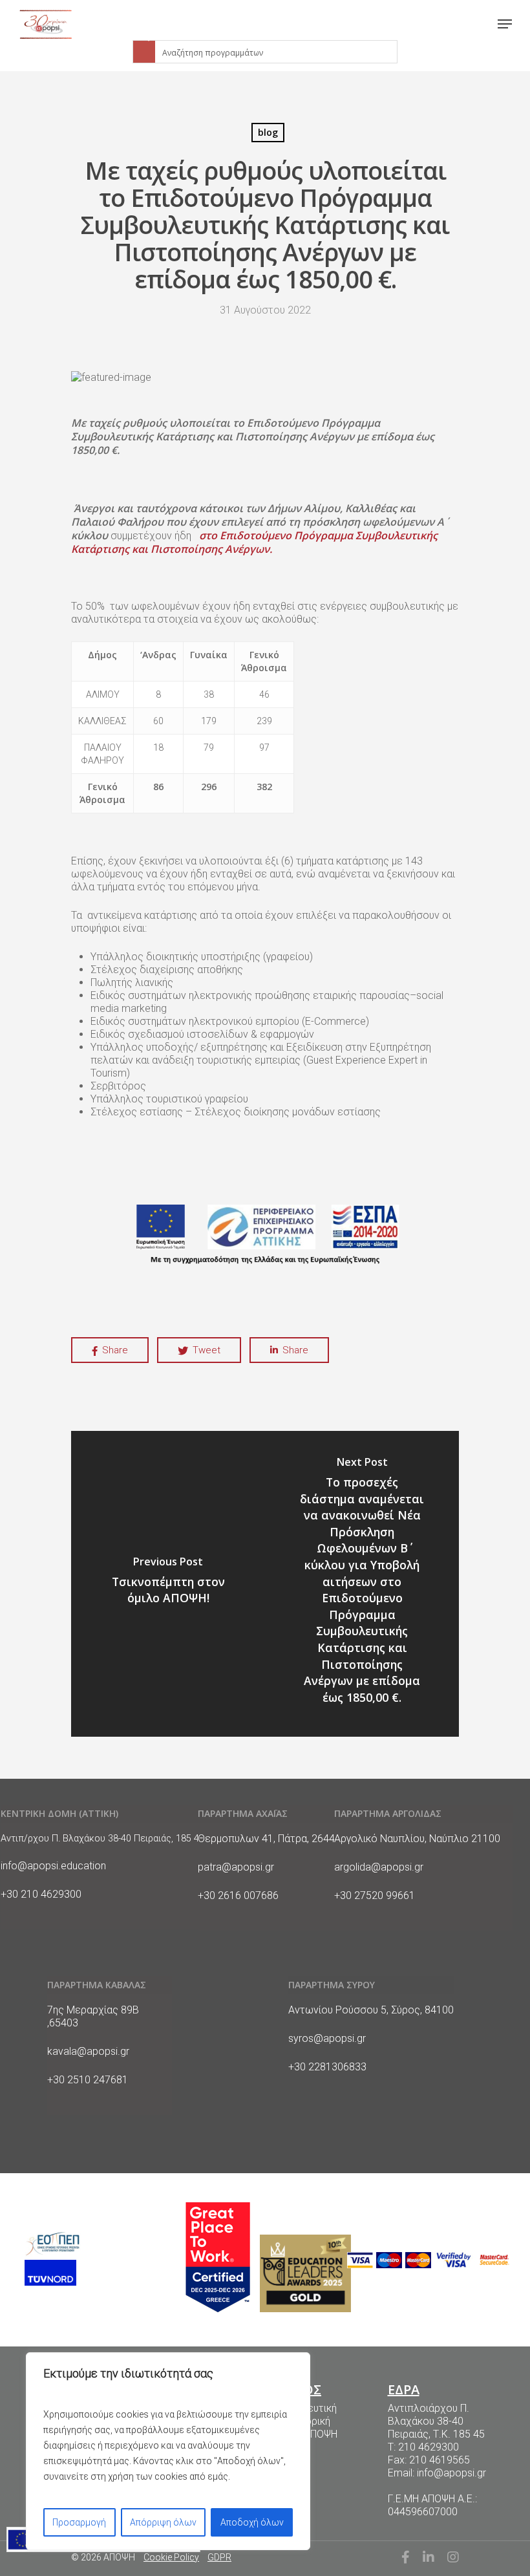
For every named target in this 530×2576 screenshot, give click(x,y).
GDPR (219, 2557)
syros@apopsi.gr (327, 2038)
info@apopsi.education (53, 1866)
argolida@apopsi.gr (379, 1867)
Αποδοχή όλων (252, 2522)
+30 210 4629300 (41, 1894)
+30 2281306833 (327, 2067)
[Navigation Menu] (505, 24)
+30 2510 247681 (88, 2080)
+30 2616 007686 (238, 1895)
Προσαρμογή (79, 2522)
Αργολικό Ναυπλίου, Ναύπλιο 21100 (417, 1839)
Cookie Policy (171, 2557)
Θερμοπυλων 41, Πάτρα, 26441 (269, 1839)
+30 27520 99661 (375, 1895)
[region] (168, 2451)
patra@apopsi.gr (236, 1867)
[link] (46, 24)
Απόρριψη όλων (163, 2522)
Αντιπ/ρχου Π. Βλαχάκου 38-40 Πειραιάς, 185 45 (102, 1839)
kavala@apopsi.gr (88, 2051)
